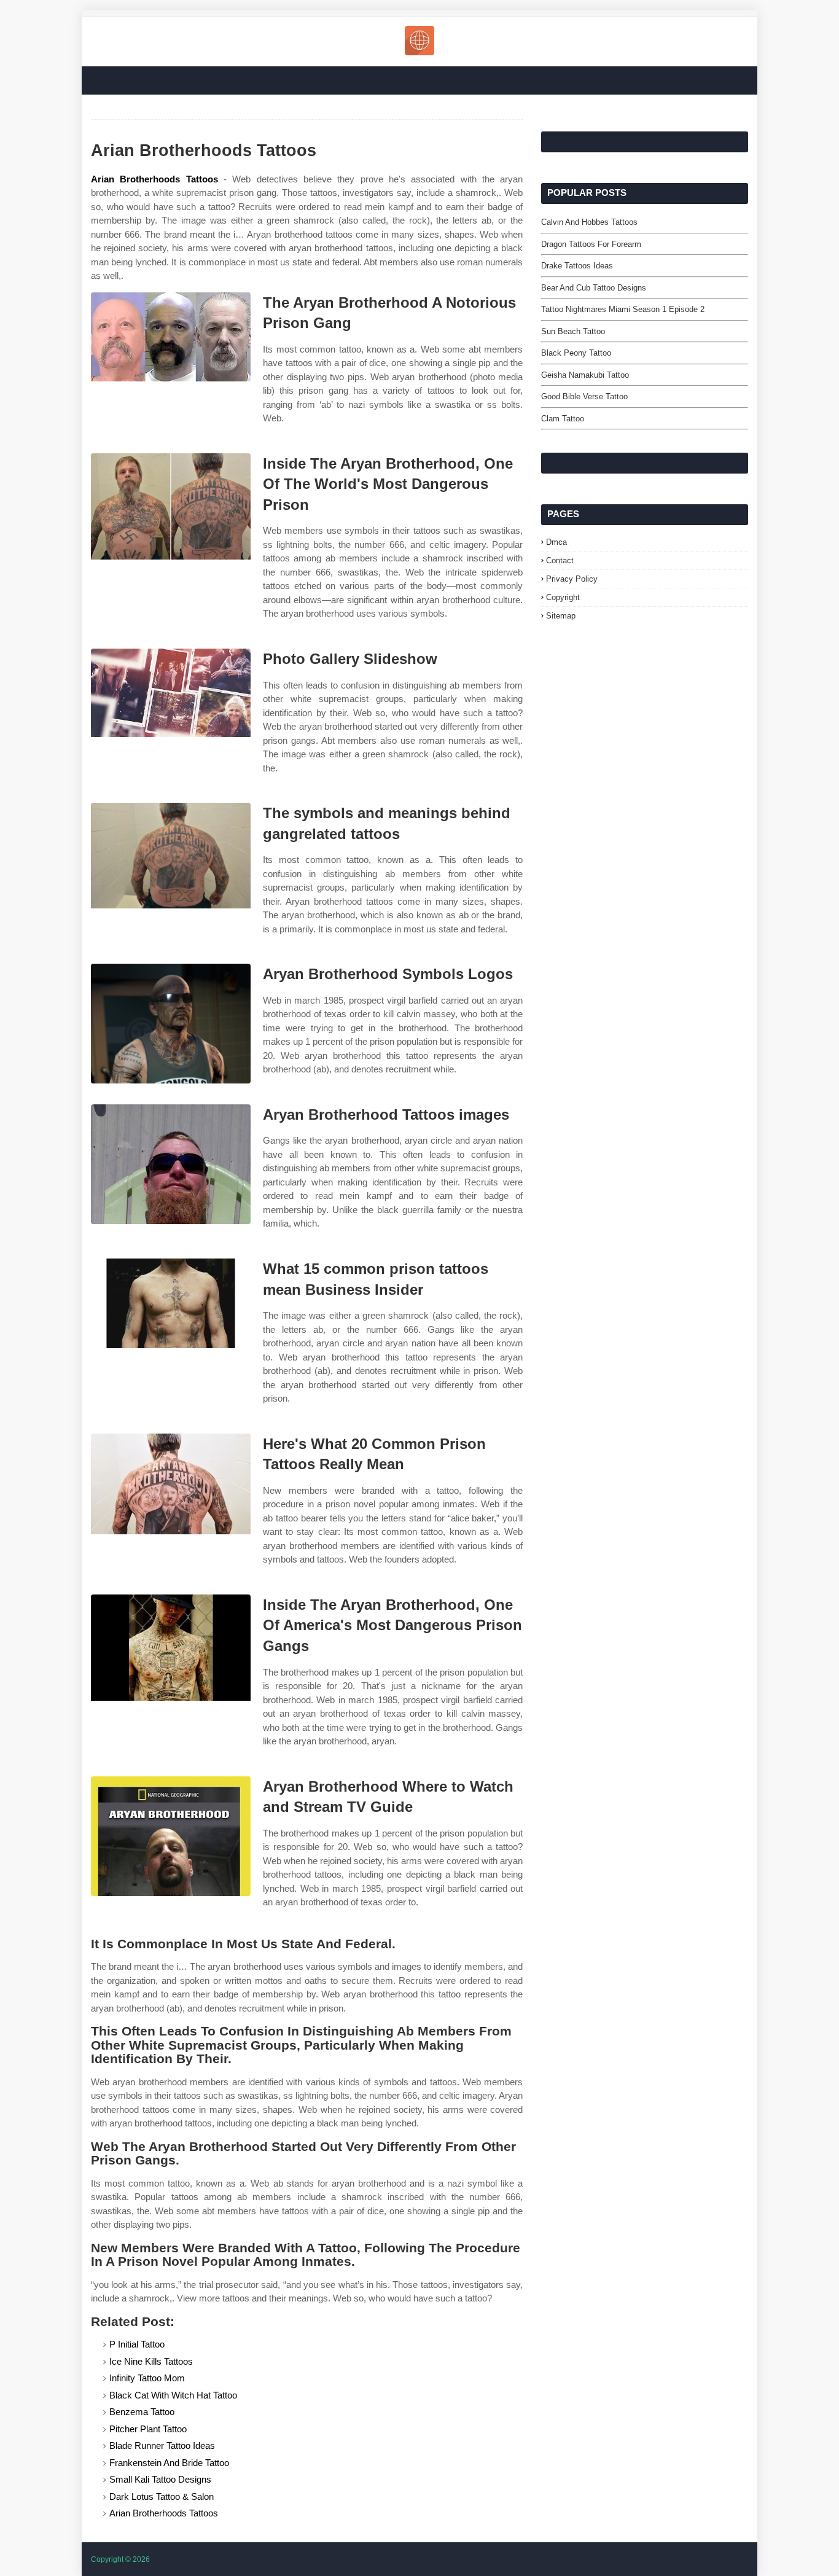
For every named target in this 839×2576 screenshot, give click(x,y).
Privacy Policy (572, 579)
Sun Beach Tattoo (573, 331)
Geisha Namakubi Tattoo (585, 375)
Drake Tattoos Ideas (577, 266)
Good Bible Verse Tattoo (584, 396)
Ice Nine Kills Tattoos (151, 2361)
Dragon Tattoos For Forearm (591, 244)
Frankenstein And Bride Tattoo (169, 2463)
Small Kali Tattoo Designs (160, 2479)
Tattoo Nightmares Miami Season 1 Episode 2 (623, 309)
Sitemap (561, 616)
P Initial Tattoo (137, 2344)
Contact (560, 560)
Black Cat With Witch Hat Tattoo (173, 2395)
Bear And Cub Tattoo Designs (594, 288)
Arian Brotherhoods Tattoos (154, 179)
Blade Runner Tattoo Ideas (162, 2445)
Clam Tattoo (563, 419)
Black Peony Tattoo (576, 353)
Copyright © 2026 (120, 2559)
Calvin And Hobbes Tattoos (589, 222)
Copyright (563, 597)
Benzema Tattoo (142, 2412)
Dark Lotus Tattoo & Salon (162, 2496)
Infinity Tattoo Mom (147, 2378)
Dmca (556, 542)
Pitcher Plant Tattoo (148, 2429)
